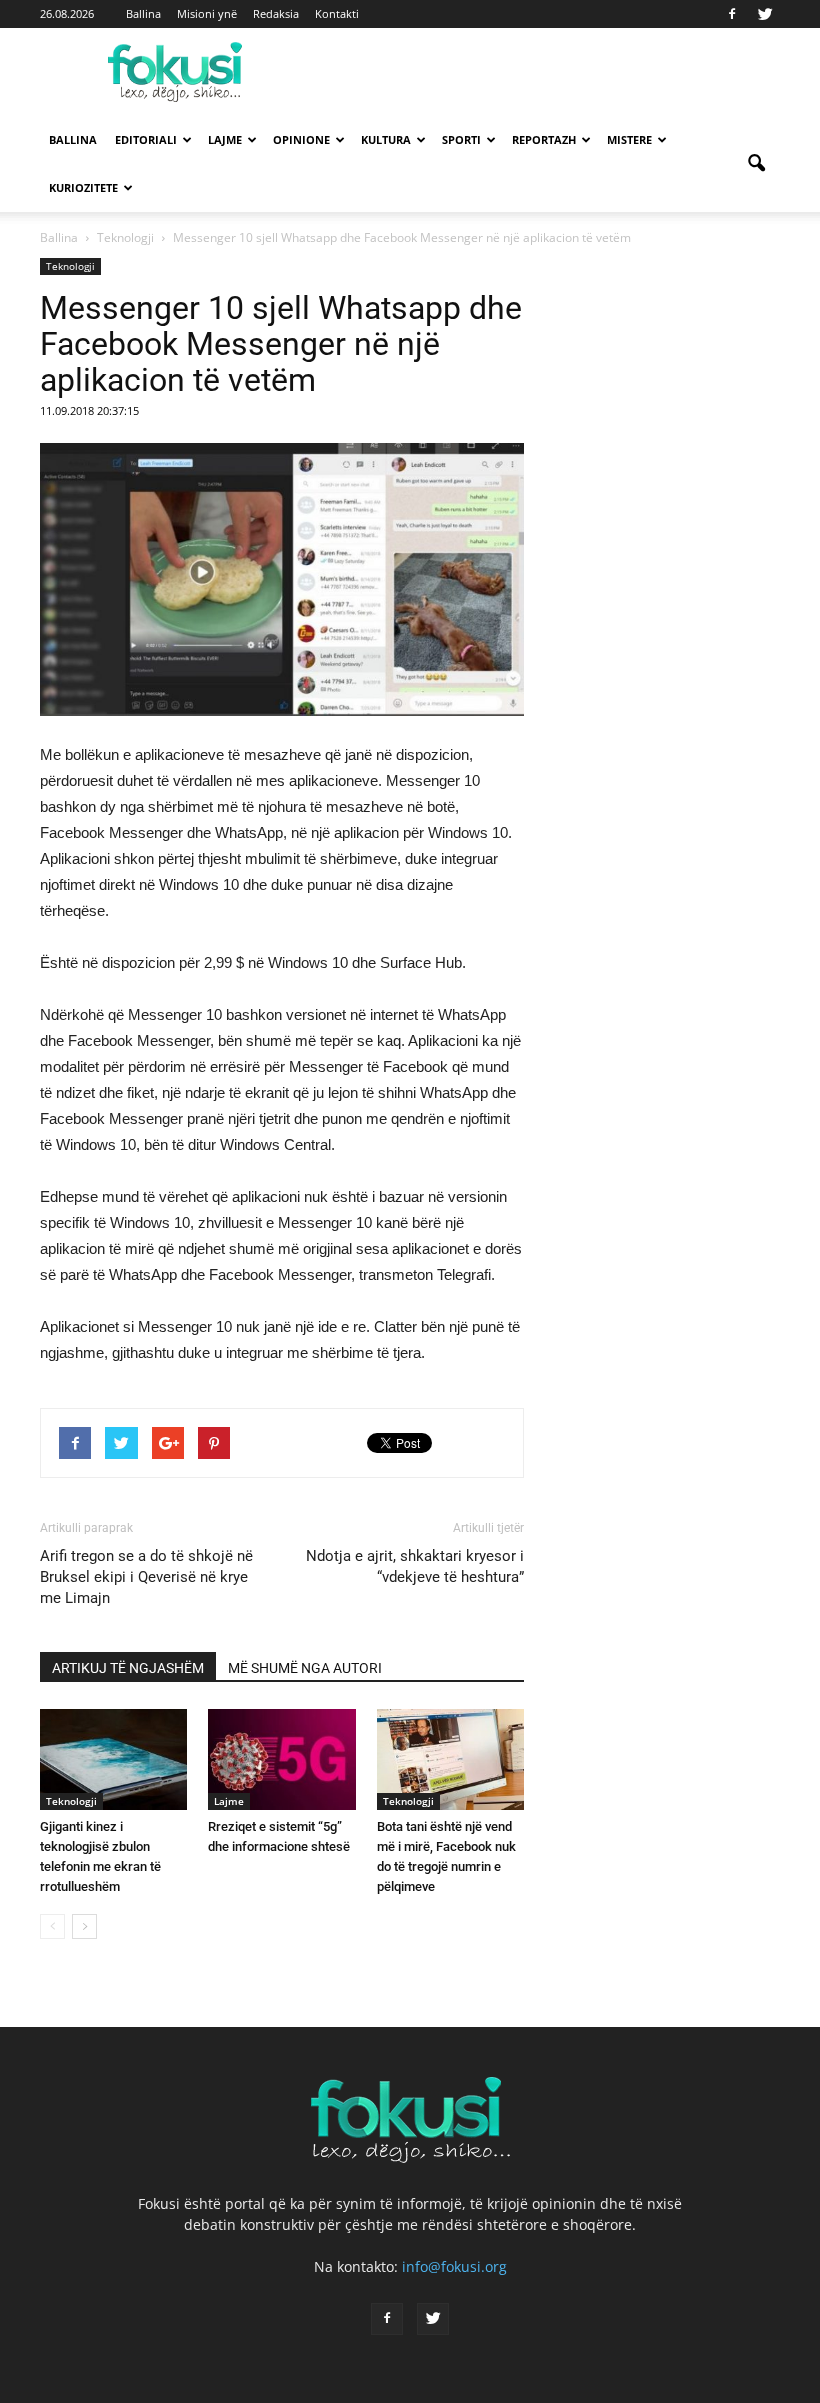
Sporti (461, 139)
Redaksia (276, 13)
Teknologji (70, 266)
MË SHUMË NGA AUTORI (305, 1668)
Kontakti (337, 13)
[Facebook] (732, 14)
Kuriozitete (83, 187)
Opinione (301, 139)
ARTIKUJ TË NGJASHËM (128, 1668)
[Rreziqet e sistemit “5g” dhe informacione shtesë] (281, 1759)
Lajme (225, 139)
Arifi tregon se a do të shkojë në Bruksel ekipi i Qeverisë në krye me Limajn (146, 1577)
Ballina (143, 13)
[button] (756, 164)
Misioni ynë (207, 13)
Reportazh (544, 139)
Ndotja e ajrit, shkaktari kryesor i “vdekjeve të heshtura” (415, 1566)
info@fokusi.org (454, 2266)
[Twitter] (765, 14)
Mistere (629, 139)
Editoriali (146, 139)
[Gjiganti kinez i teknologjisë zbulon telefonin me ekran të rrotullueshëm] (113, 1759)
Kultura (386, 139)
